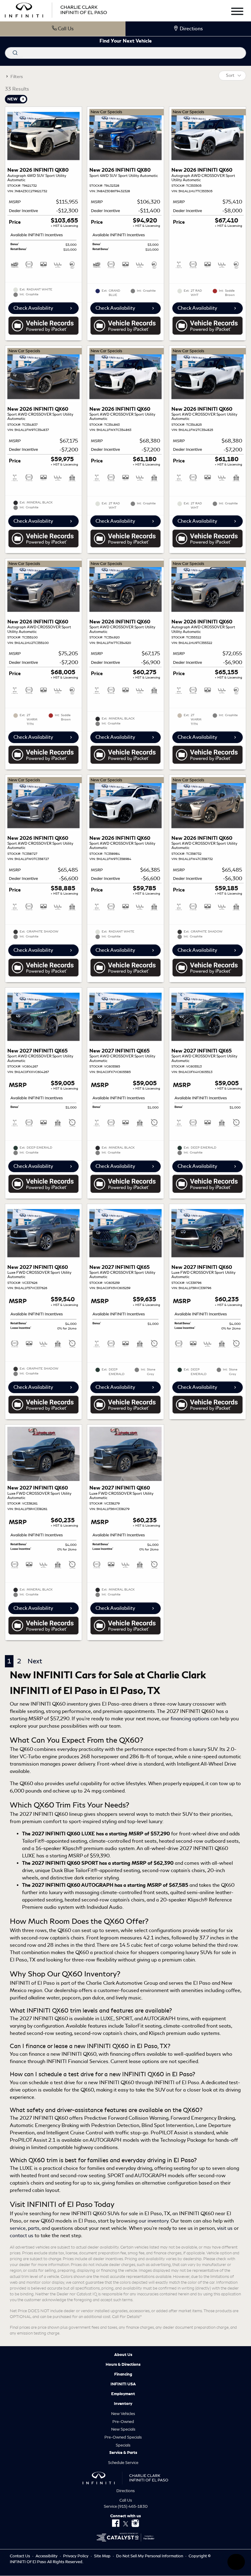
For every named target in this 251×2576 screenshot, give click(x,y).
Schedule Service (123, 2463)
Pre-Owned (123, 2422)
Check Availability (33, 308)
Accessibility (47, 2556)
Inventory (123, 2404)
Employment (123, 2394)
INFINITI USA (123, 2384)
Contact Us (20, 2556)
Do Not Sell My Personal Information (150, 2556)
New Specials (123, 2429)
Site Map (103, 2556)
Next (35, 1661)
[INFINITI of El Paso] (56, 9)
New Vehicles (123, 2414)
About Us (123, 2355)
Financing (123, 2374)
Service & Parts (123, 2453)
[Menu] (237, 12)
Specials (123, 2445)
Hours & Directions (123, 2365)
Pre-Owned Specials (123, 2437)
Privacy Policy (76, 2556)
